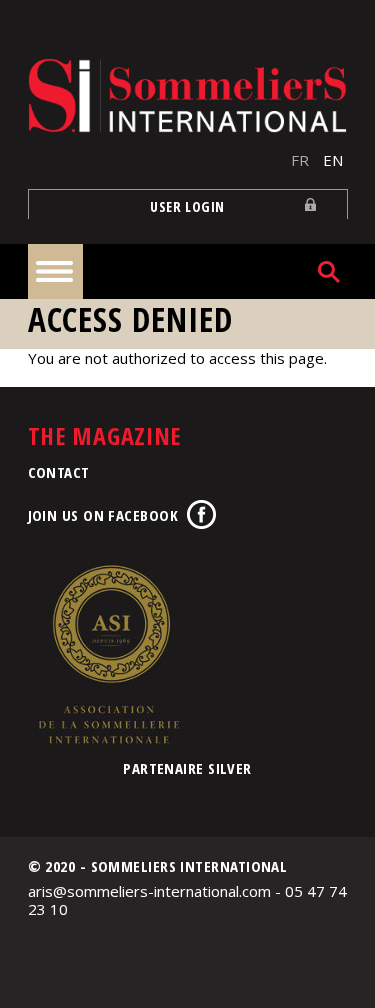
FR (300, 160)
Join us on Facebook (103, 515)
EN (333, 160)
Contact (59, 472)
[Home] (188, 95)
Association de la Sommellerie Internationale (108, 654)
